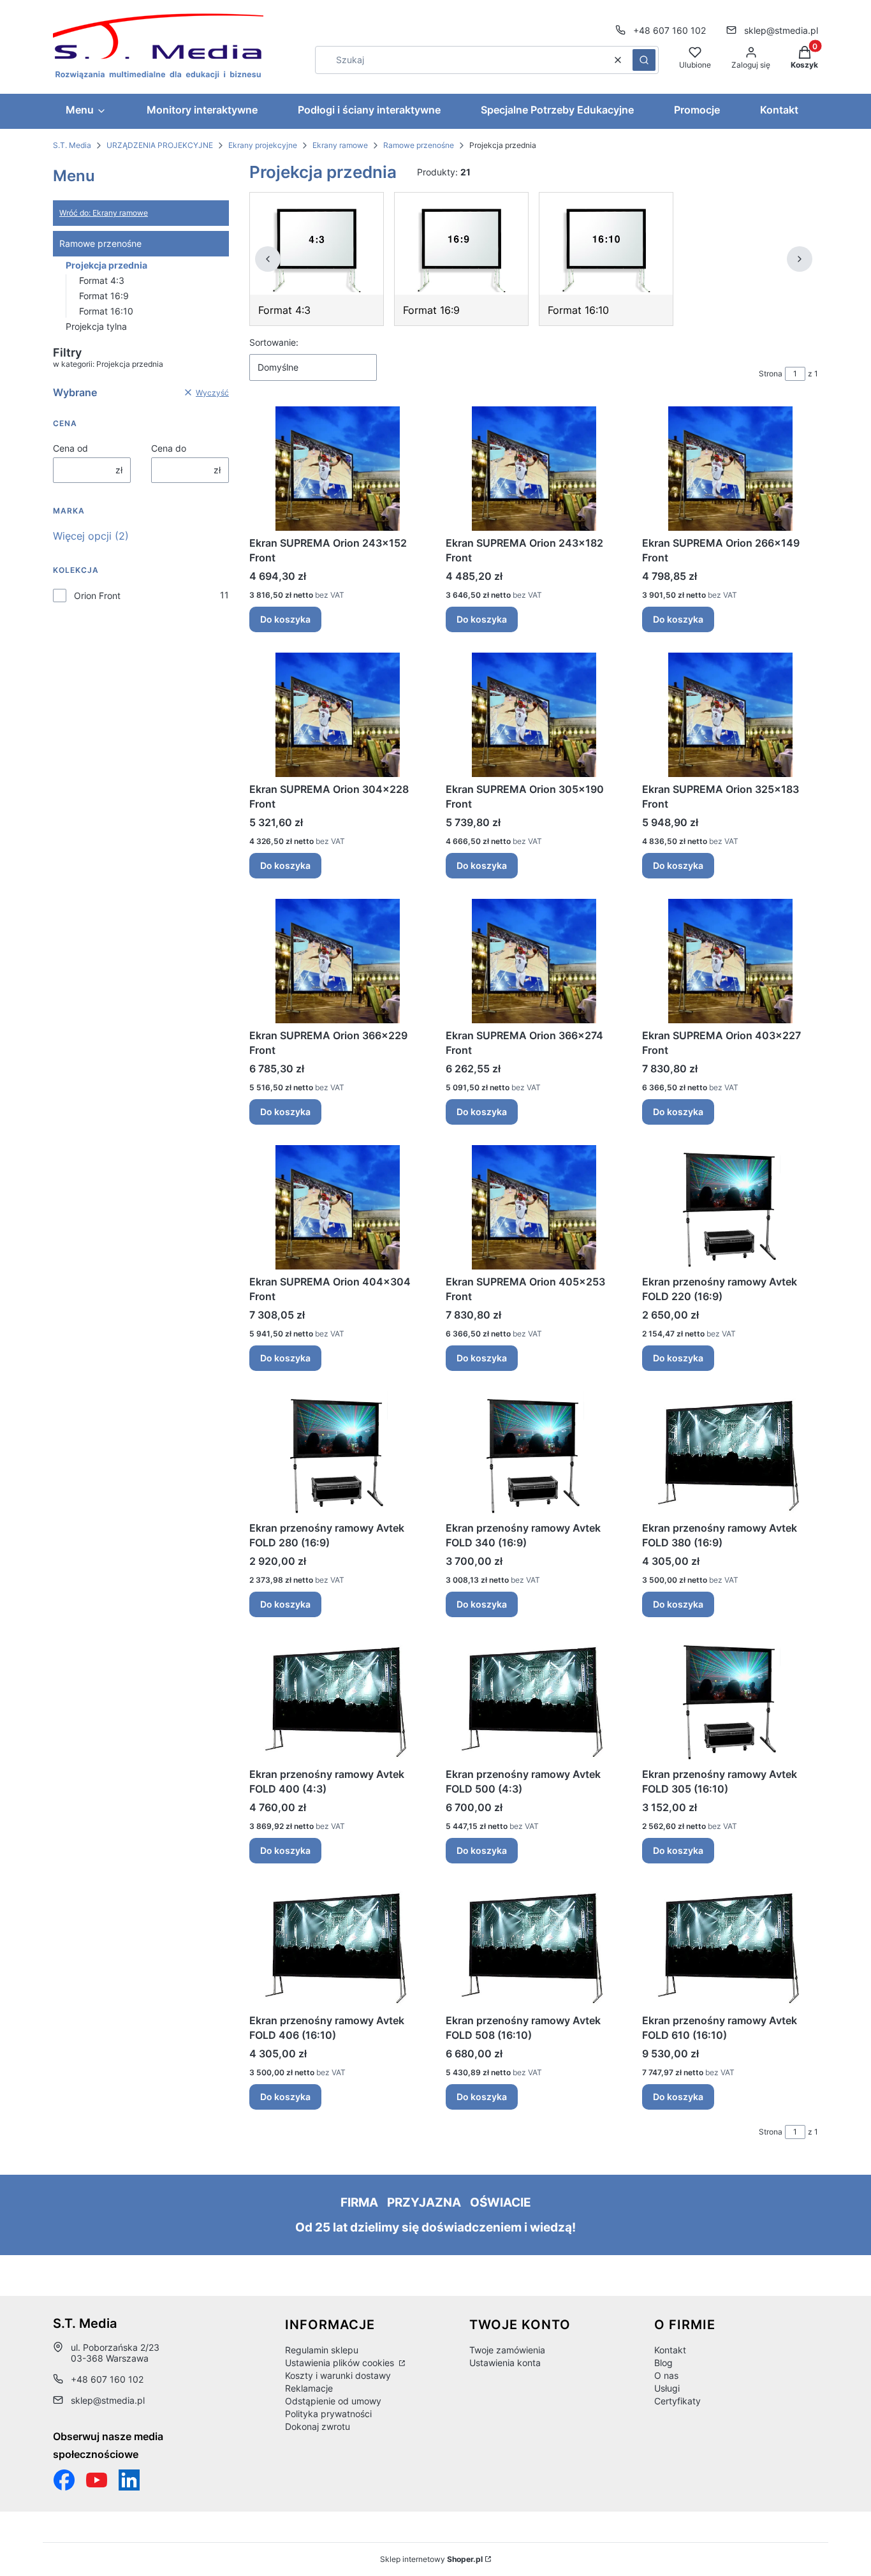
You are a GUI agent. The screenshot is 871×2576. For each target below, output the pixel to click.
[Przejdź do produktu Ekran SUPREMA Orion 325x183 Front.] (730, 715)
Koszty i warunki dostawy (338, 2375)
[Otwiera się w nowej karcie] (97, 2480)
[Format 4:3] (317, 244)
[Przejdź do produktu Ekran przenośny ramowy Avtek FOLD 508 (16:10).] (534, 1946)
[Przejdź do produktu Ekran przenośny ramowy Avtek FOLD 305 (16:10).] (730, 1700)
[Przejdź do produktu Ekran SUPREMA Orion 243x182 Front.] (534, 469)
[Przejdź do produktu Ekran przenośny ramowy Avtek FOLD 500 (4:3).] (534, 1700)
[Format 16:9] (461, 244)
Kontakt (670, 2350)
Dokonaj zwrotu (318, 2426)
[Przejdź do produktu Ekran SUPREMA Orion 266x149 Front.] (730, 469)
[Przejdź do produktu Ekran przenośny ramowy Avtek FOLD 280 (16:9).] (337, 1454)
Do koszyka (285, 619)
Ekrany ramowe (340, 145)
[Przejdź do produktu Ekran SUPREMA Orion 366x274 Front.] (534, 961)
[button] (644, 60)
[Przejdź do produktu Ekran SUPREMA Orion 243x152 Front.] (337, 469)
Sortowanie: (274, 342)
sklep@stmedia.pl (781, 30)
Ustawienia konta (505, 2363)
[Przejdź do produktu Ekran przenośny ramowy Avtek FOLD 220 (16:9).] (730, 1207)
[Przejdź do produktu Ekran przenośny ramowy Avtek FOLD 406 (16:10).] (337, 1946)
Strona (771, 374)
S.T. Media (72, 145)
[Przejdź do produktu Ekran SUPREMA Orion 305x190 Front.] (534, 715)
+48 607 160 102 (670, 30)
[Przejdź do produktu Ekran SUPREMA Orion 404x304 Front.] (337, 1207)
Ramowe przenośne (419, 145)
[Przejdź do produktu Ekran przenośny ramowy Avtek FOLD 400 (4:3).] (337, 1700)
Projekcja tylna (96, 326)
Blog (663, 2363)
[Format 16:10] (606, 244)
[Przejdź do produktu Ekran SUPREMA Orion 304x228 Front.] (337, 715)
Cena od (70, 448)
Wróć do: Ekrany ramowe (104, 213)
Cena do (169, 448)
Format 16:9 (104, 296)
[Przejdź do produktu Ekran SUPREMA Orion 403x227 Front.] (730, 961)
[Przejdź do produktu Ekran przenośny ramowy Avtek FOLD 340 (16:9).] (534, 1454)
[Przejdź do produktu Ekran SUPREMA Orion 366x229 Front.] (337, 961)
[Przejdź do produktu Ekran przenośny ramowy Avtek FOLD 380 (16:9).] (730, 1454)
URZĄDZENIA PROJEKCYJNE (160, 145)
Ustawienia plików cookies (341, 2363)
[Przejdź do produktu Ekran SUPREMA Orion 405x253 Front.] (534, 1207)
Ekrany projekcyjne (263, 145)
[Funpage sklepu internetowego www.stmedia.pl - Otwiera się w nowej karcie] (64, 2480)
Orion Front (97, 596)
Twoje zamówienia (507, 2350)
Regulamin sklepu (322, 2350)
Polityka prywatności (328, 2414)
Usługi (667, 2388)
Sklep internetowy (431, 2559)
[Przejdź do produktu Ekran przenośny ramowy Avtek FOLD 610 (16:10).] (730, 1946)
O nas (666, 2375)
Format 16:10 (106, 311)
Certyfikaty (677, 2401)
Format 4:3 (102, 280)
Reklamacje (309, 2388)
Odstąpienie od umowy (333, 2401)
